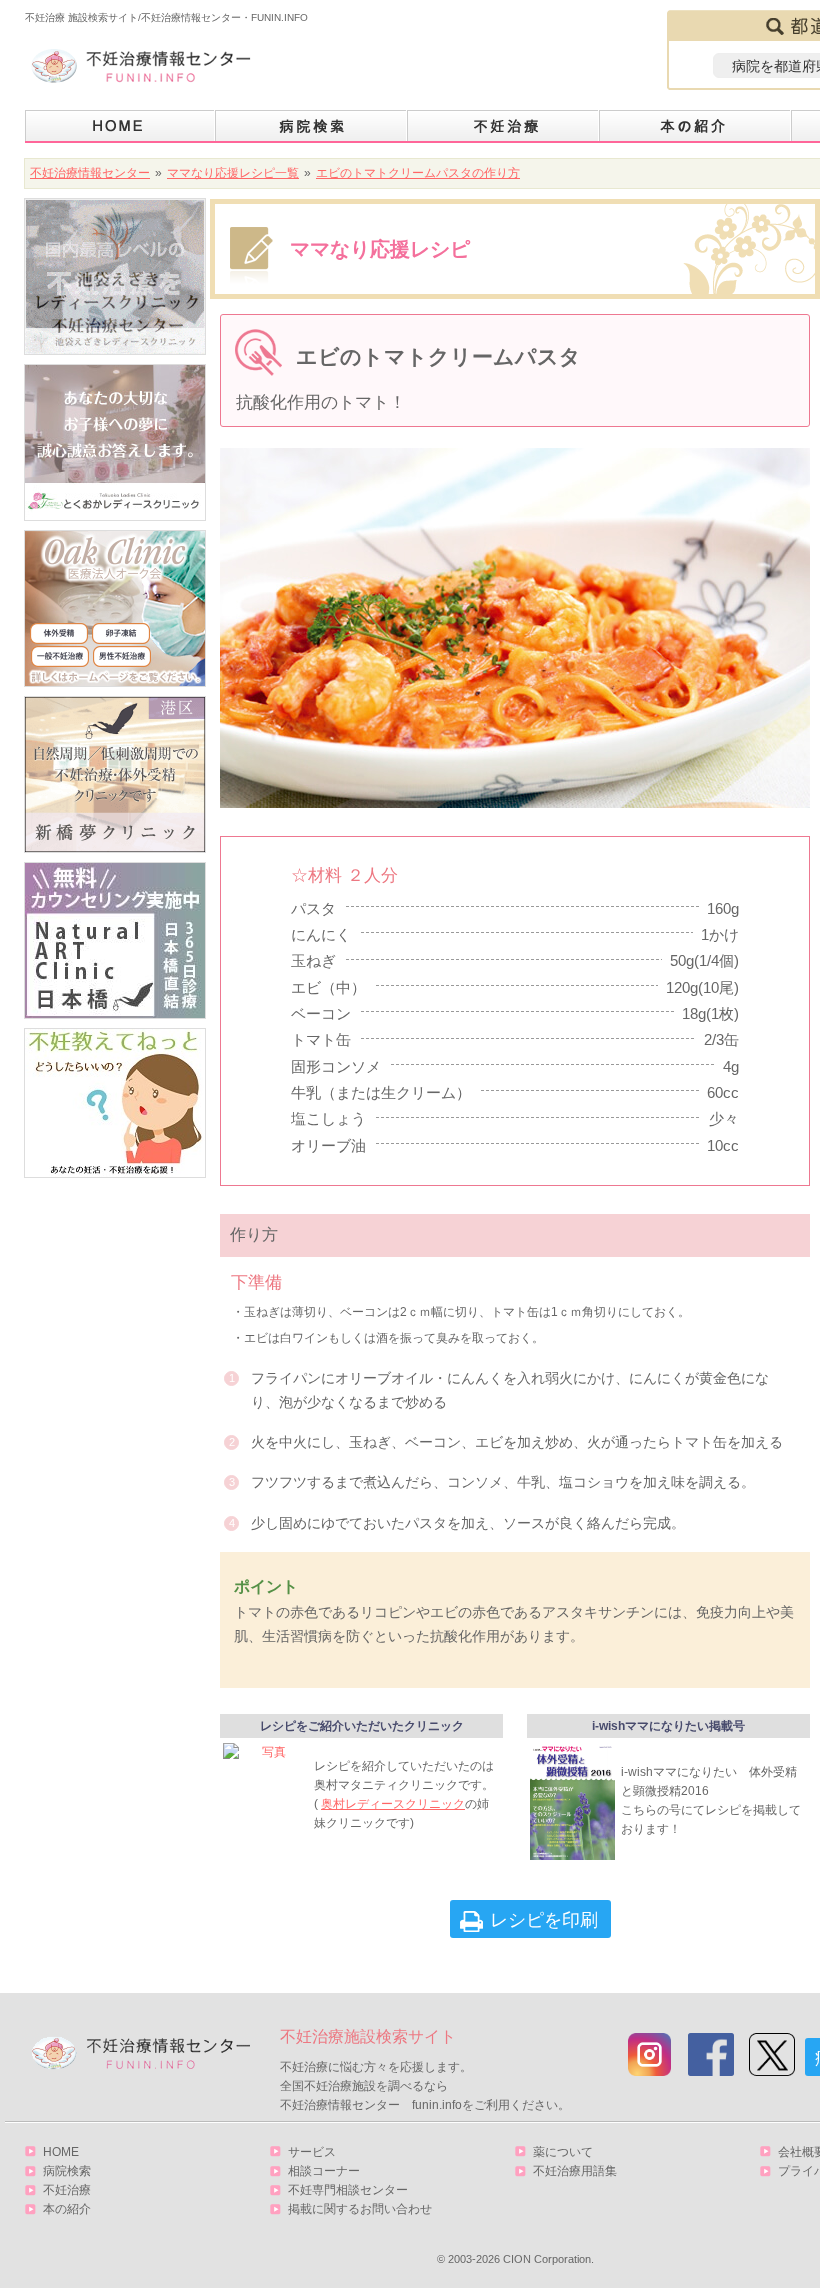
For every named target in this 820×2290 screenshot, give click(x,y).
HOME (120, 126)
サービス (312, 2152)
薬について (563, 2152)
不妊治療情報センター (90, 173)
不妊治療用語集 (575, 2171)
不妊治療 (67, 2190)
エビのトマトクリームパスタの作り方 (418, 173)
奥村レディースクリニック (393, 1804)
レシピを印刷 (544, 1920)
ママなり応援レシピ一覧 (233, 173)
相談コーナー (324, 2171)
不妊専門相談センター (348, 2190)
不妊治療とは (504, 126)
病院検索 (312, 126)
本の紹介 (696, 126)
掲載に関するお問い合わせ (360, 2209)
